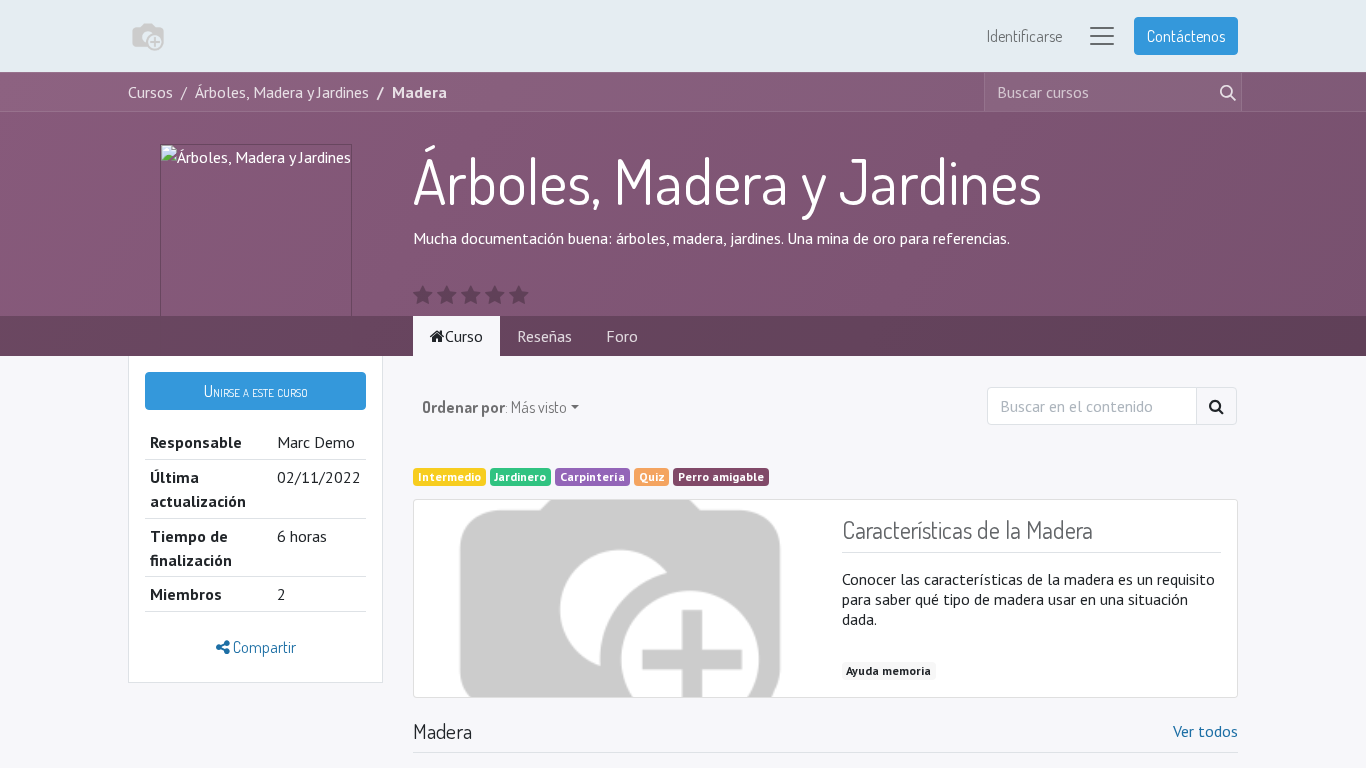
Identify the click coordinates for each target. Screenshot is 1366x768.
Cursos (150, 92)
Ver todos (1205, 731)
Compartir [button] (263, 647)
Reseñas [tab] (544, 336)
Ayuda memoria (888, 670)
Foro (622, 336)
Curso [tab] (464, 336)
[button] (255, 391)
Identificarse (1024, 36)
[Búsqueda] (1224, 92)
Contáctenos (1186, 36)
